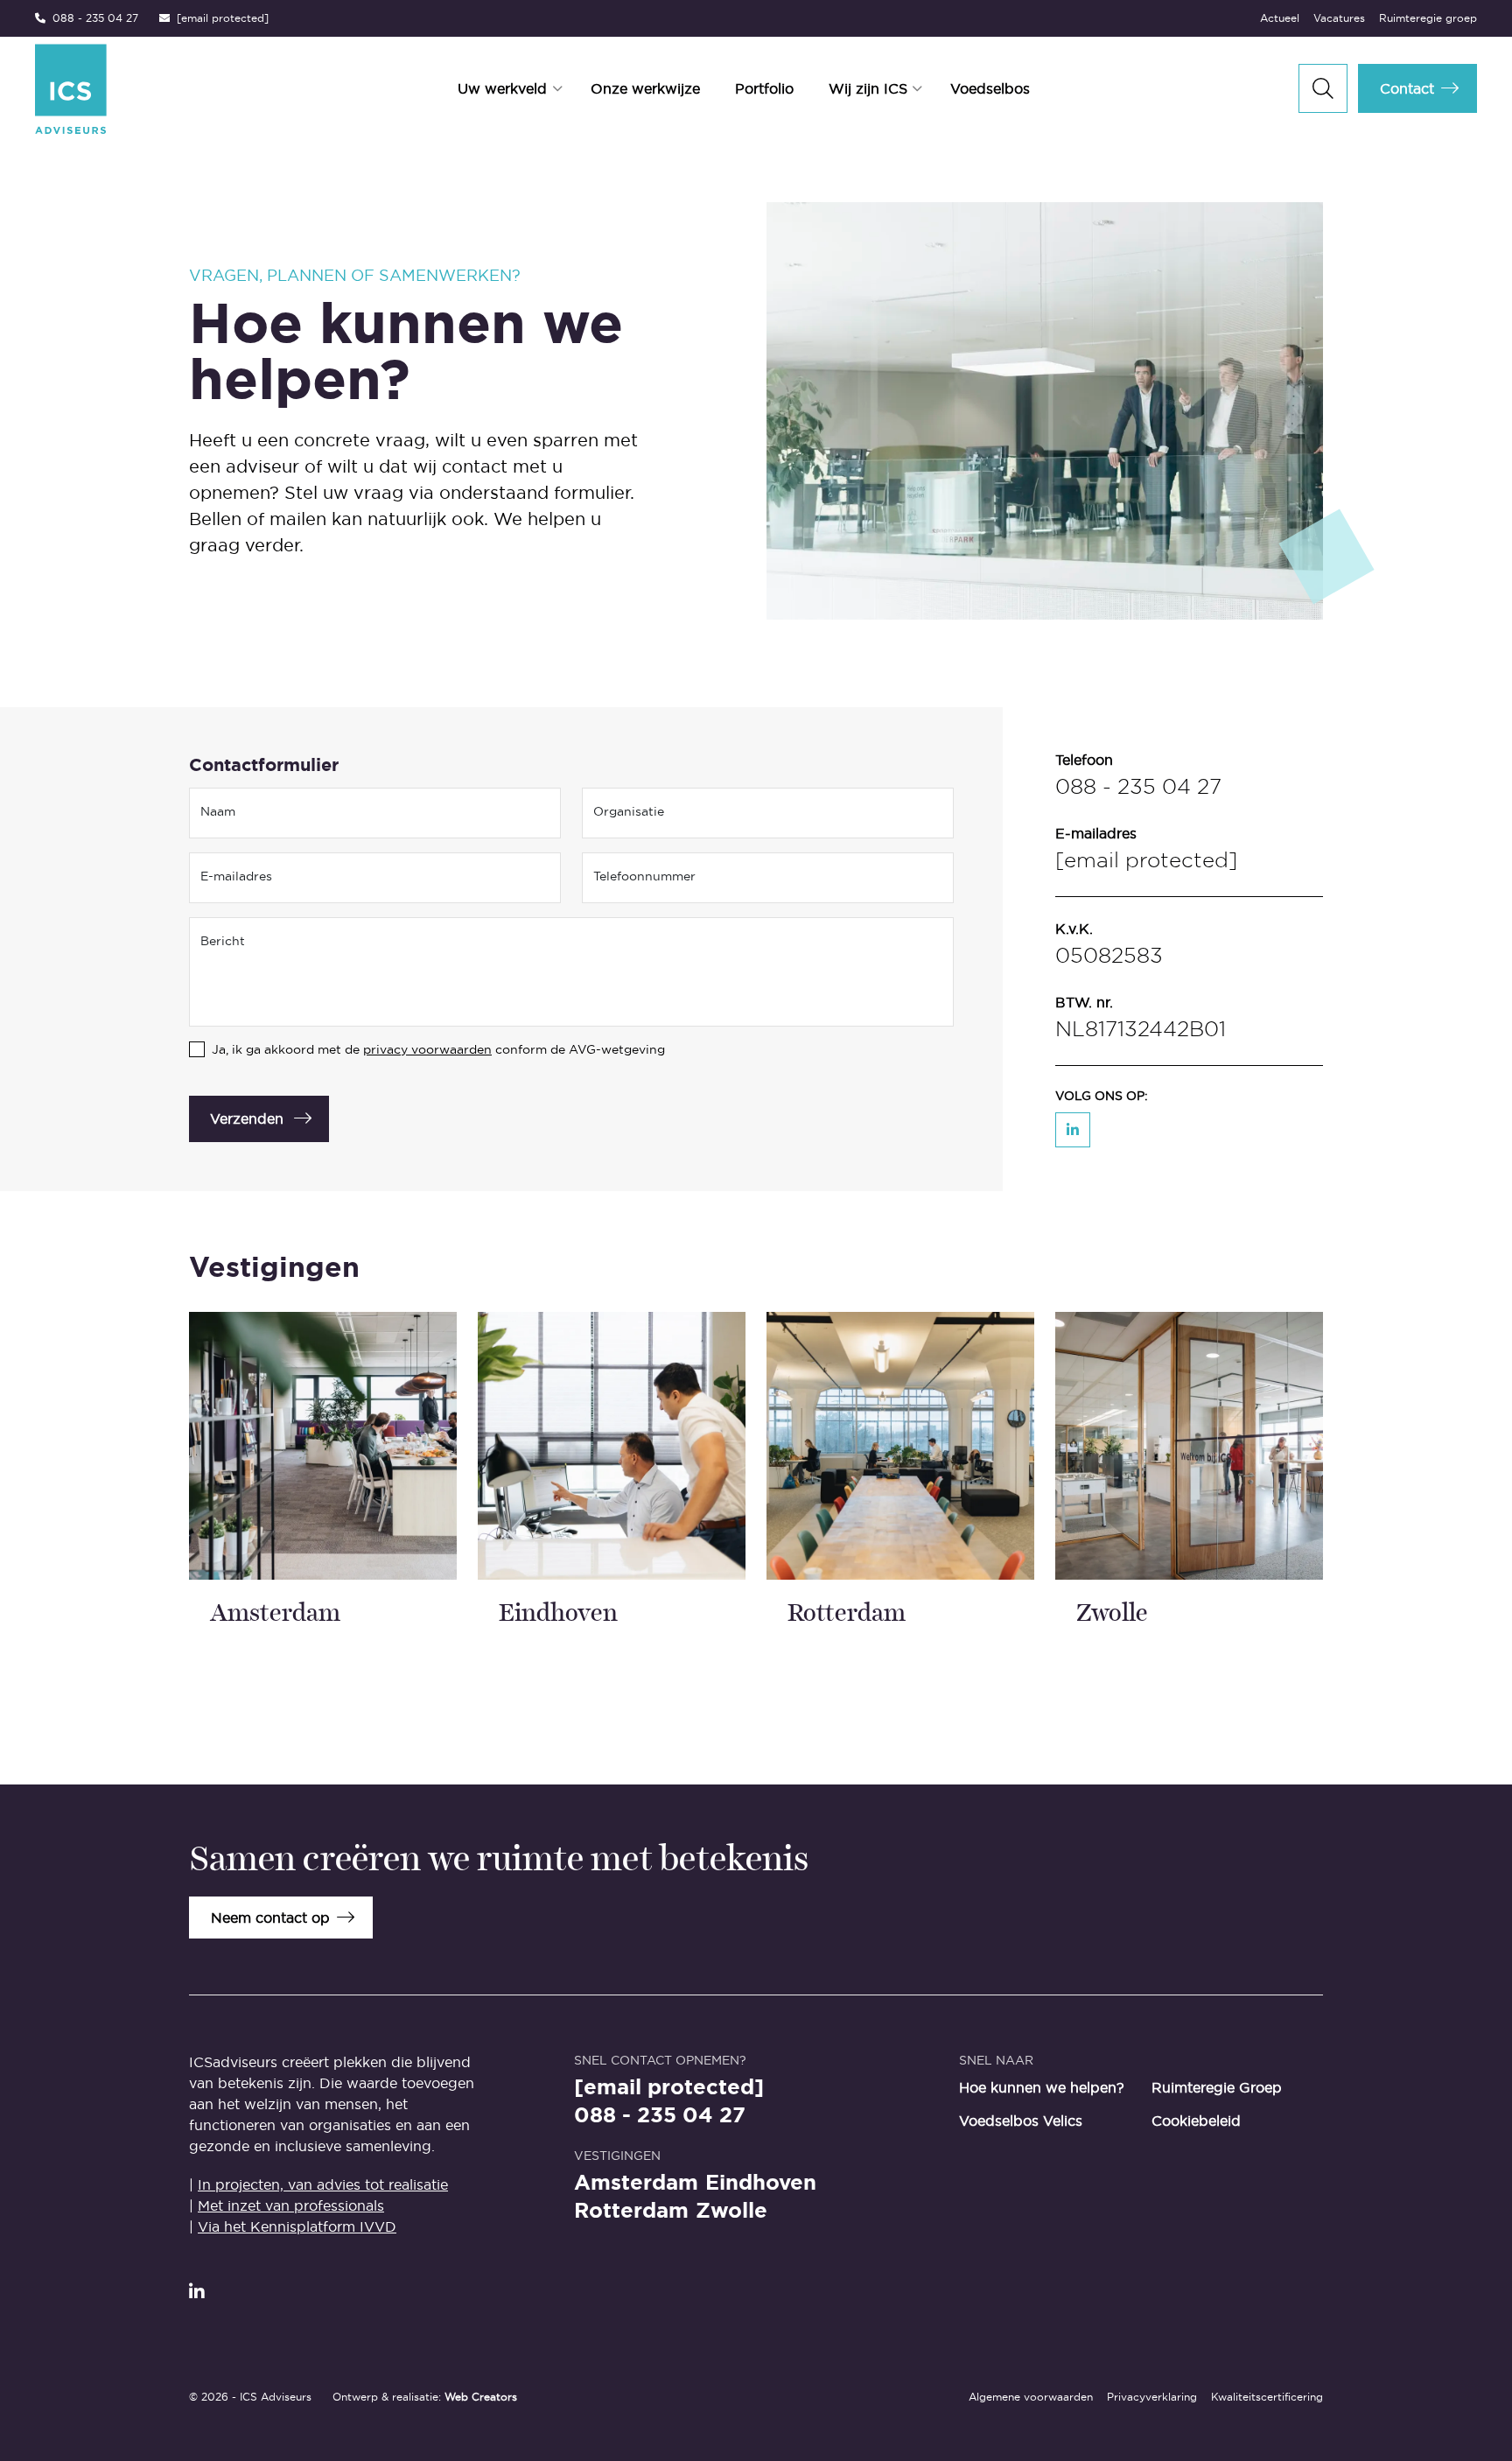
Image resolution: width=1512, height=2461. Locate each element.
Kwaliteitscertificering (1267, 2397)
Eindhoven (761, 2183)
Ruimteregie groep (1428, 18)
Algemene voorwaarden (1031, 2397)
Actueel (1280, 18)
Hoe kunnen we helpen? (1042, 2087)
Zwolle (731, 2211)
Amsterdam (636, 2183)
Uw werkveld (502, 88)
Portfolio (764, 88)
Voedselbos (990, 88)
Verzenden (247, 1118)
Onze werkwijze (645, 88)
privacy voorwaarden (427, 1049)
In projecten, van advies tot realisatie (323, 2184)
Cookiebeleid (1196, 2121)
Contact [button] (1407, 88)
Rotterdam (631, 2211)
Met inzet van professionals (291, 2205)
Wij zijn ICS (868, 88)
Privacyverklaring (1152, 2397)
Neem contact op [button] (270, 1918)
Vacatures (1339, 18)
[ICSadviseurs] (155, 89)
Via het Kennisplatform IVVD (297, 2226)
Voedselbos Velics (1021, 2121)
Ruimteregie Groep (1217, 2087)
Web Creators (481, 2397)
